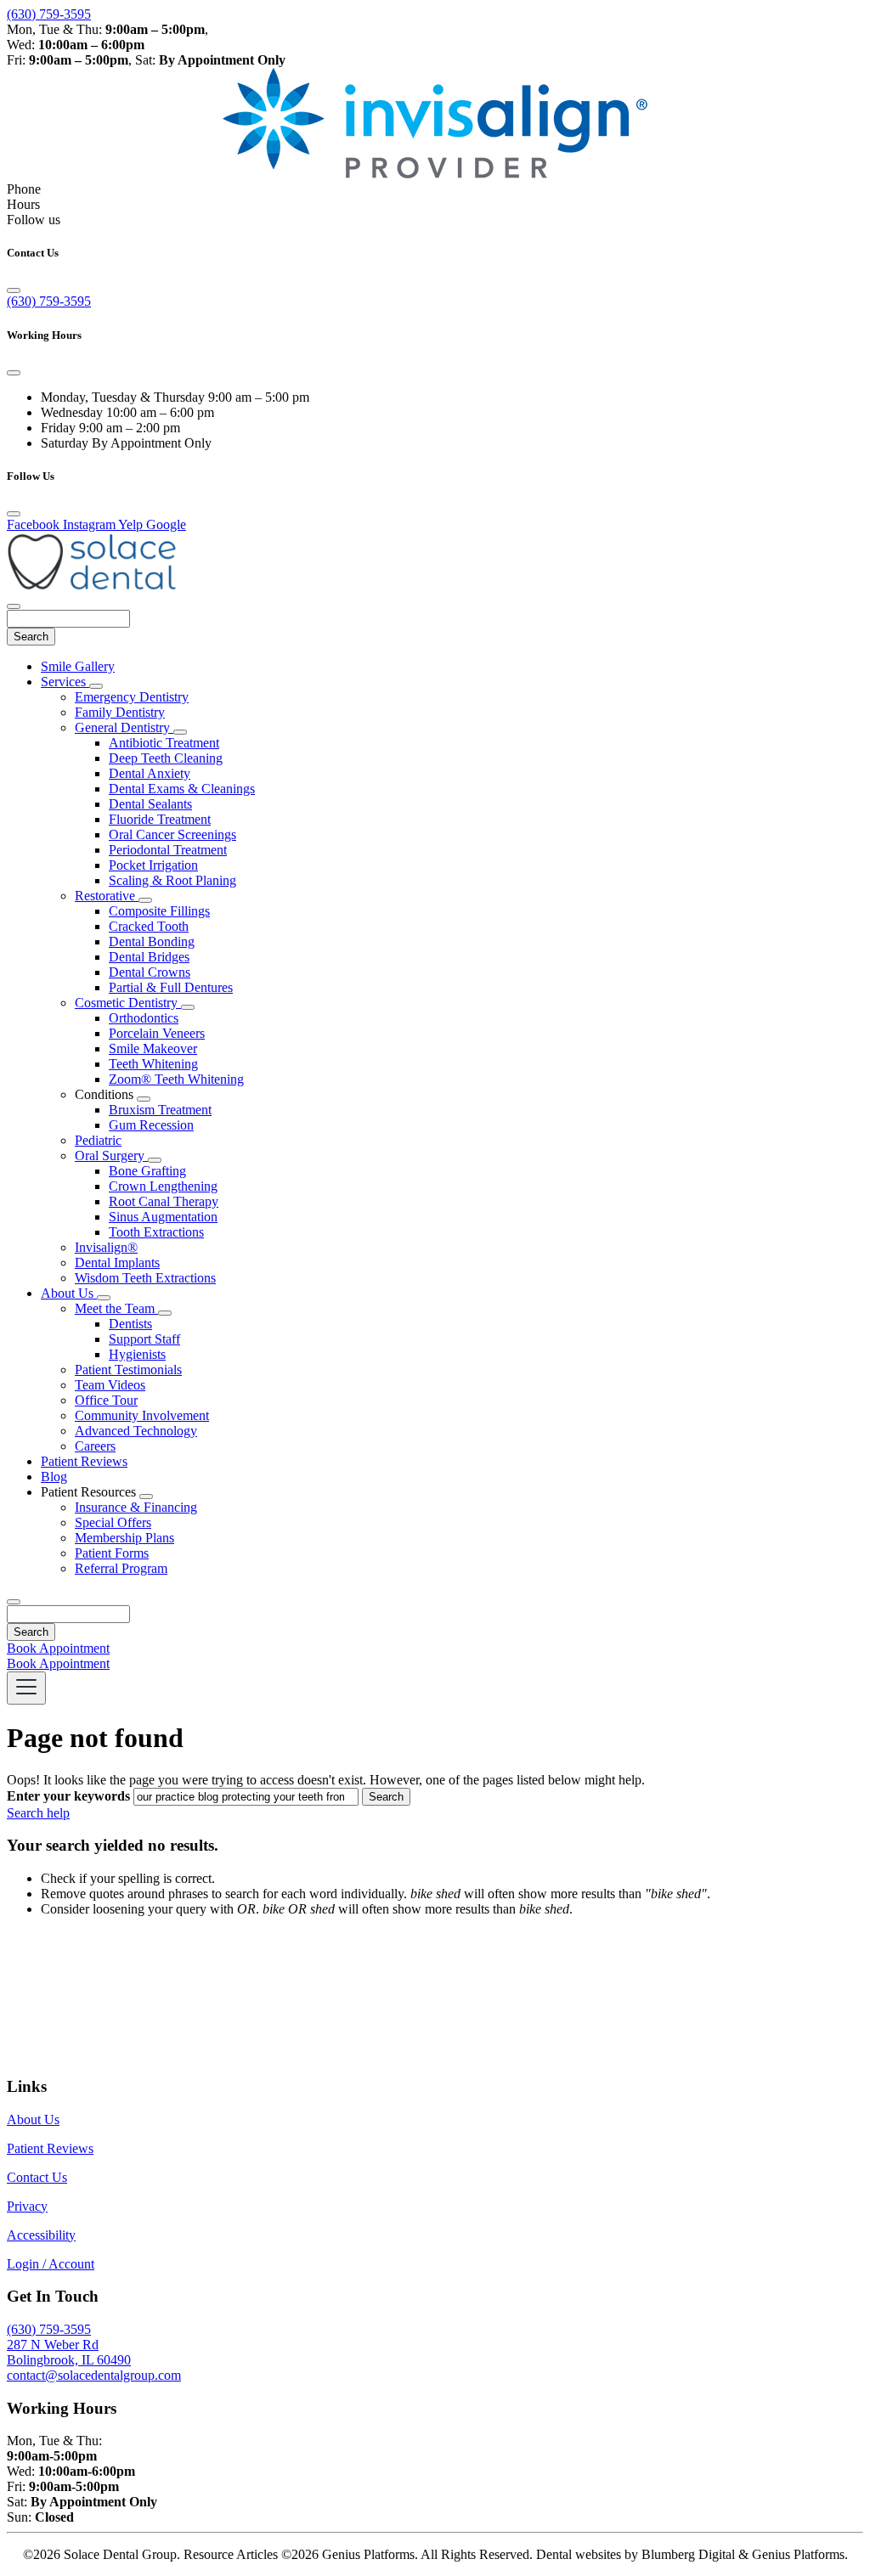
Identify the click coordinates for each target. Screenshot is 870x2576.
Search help (38, 1813)
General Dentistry (124, 727)
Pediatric (98, 1140)
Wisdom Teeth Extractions (145, 1278)
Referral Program (121, 1568)
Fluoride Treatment (160, 819)
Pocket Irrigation (153, 865)
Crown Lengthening (163, 1186)
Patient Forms (112, 1553)
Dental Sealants (150, 804)
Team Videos (110, 1385)
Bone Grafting (147, 1171)
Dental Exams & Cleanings (182, 789)
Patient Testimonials (128, 1370)
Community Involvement (142, 1415)
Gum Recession (151, 1125)
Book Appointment (58, 1648)
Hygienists (137, 1354)
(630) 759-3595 (49, 14)
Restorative (107, 896)
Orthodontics (144, 1018)
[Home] (92, 586)
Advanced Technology (136, 1431)
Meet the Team (116, 1308)
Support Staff (144, 1339)
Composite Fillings (159, 911)
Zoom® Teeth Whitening (176, 1079)
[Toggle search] (14, 1602)
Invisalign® (106, 1247)
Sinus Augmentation (163, 1217)
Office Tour (106, 1400)
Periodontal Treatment (168, 850)
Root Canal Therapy (164, 1201)
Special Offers (113, 1522)
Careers (95, 1446)
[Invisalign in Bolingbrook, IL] (435, 174)
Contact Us (37, 2177)
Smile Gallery (78, 666)
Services (65, 682)
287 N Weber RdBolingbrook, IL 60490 (69, 2352)
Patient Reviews (84, 1461)
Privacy (27, 2206)
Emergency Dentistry (132, 697)
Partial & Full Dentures (171, 987)
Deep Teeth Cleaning (166, 758)
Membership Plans (124, 1538)
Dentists (130, 1324)
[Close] (14, 290)
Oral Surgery (111, 1156)
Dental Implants (117, 1263)
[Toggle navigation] (26, 1688)
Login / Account (51, 2264)
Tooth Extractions (156, 1232)
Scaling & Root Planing (172, 880)
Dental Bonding (152, 941)
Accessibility (41, 2235)
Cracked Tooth (149, 926)
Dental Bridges (149, 957)
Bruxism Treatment (160, 1110)
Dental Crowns (150, 972)
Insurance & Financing (136, 1507)
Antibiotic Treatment (164, 743)
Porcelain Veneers (157, 1033)
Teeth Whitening (153, 1064)
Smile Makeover (153, 1048)
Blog (54, 1477)
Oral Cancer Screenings (172, 834)
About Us (69, 1293)
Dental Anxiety (150, 773)
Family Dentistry (120, 712)
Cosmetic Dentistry (128, 1003)
